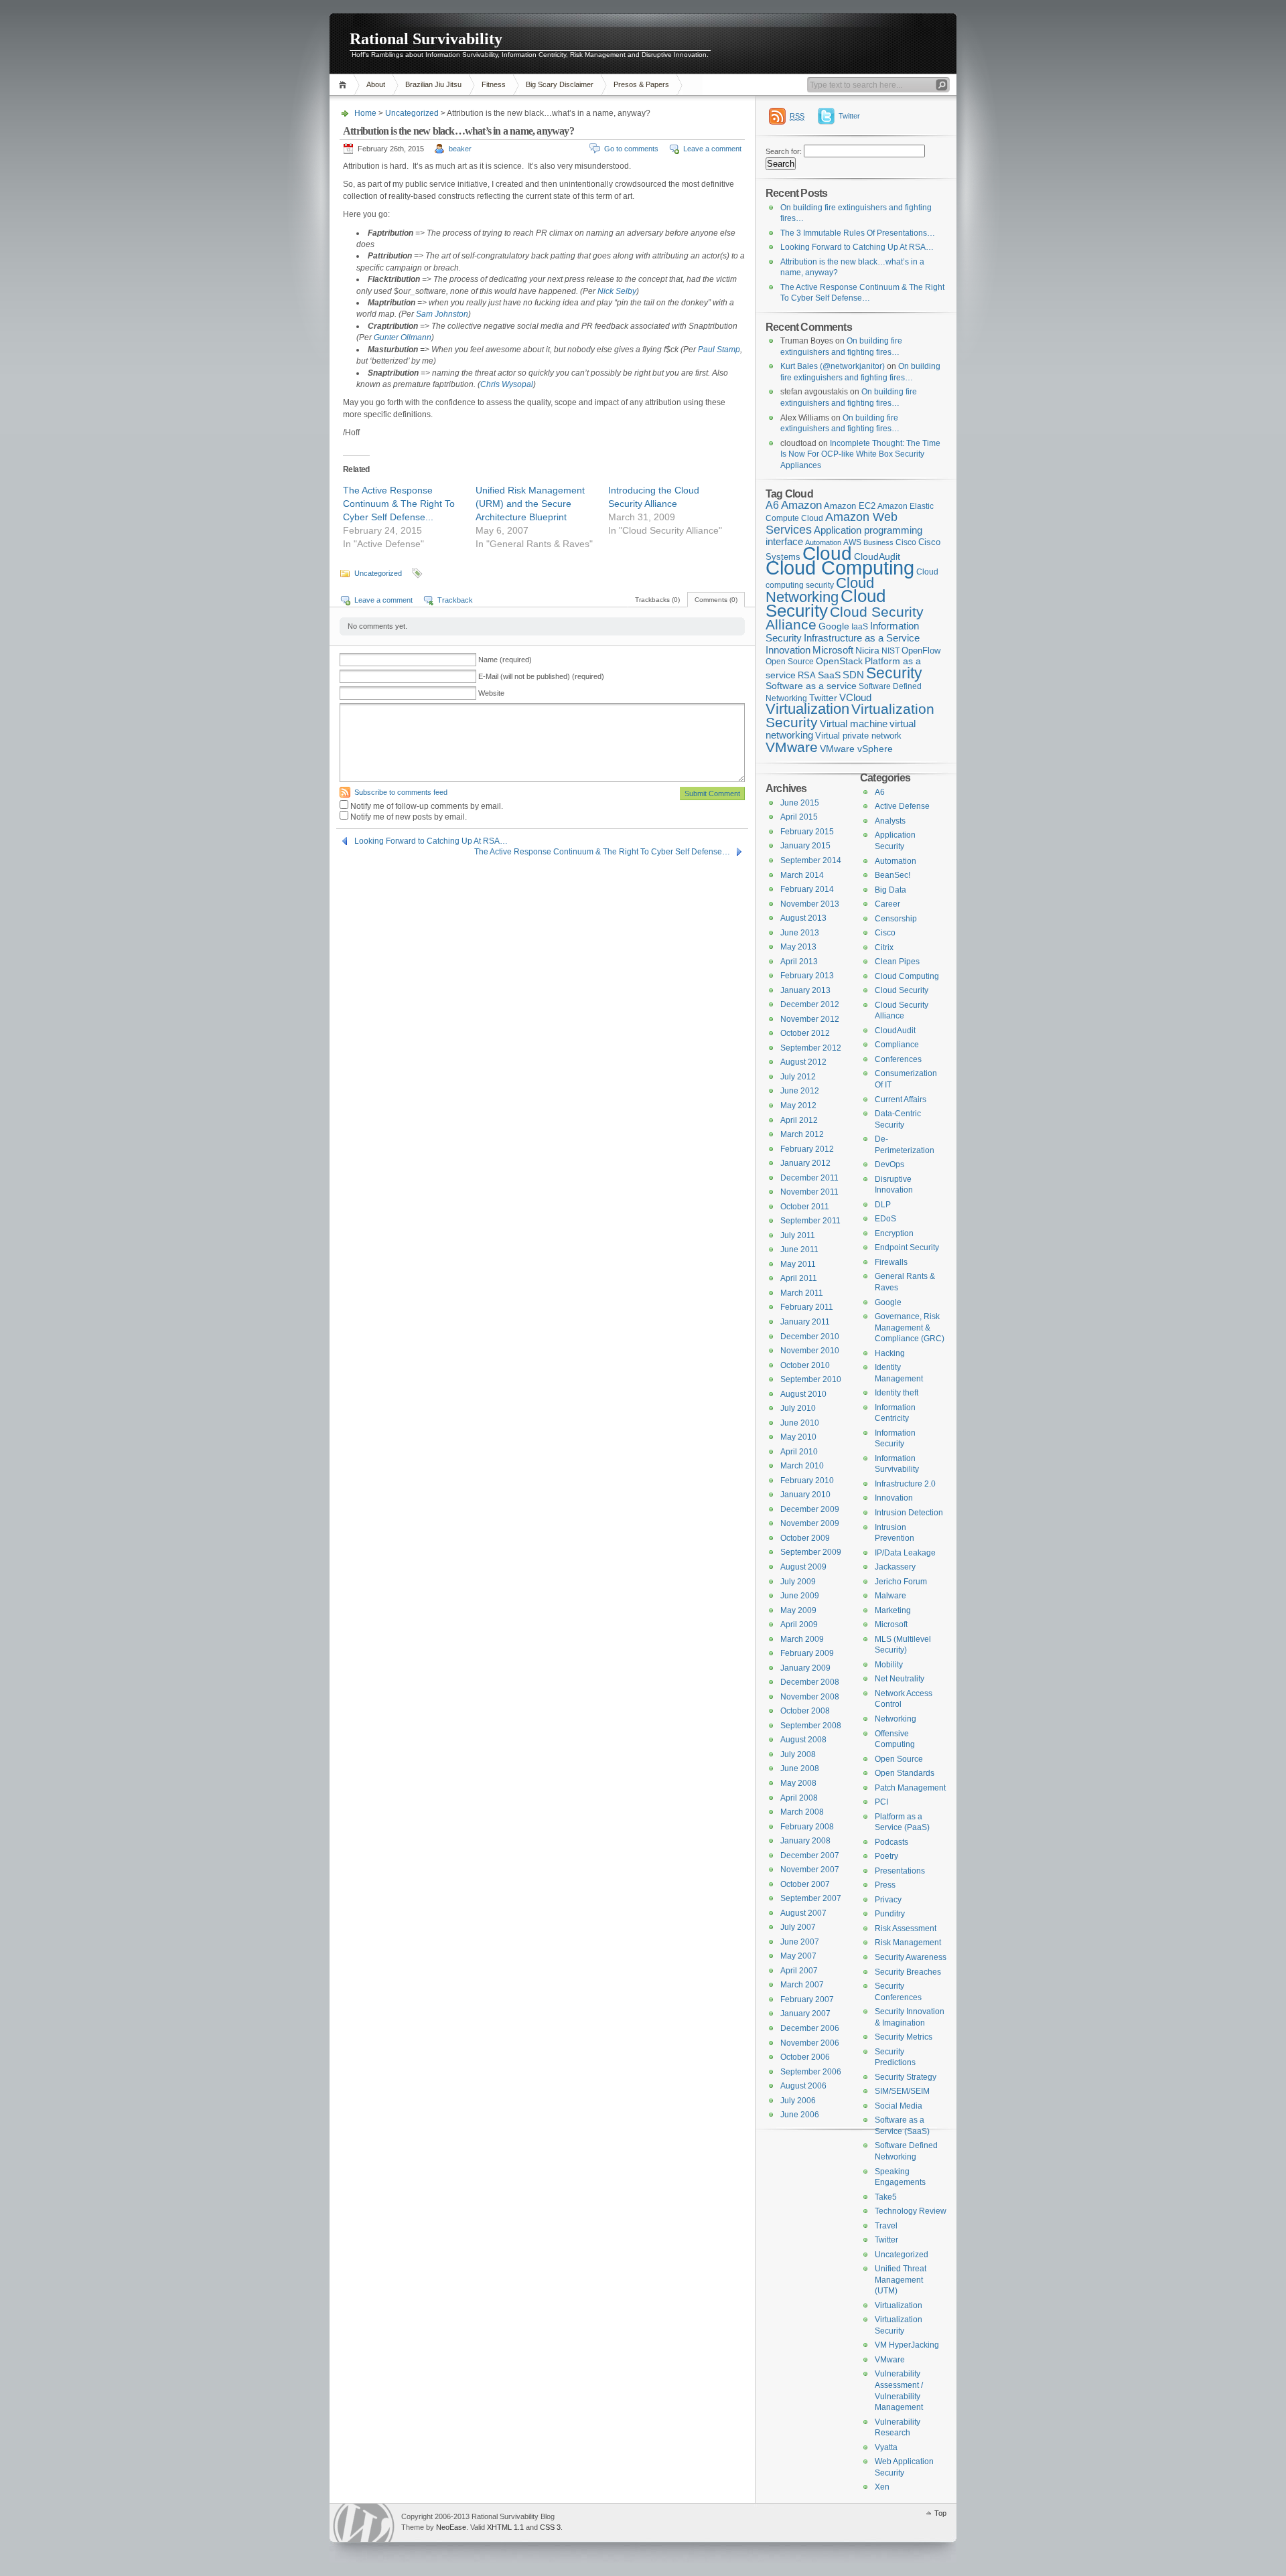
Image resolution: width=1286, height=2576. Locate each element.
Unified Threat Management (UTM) (901, 2280)
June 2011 (799, 1249)
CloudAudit (895, 1031)
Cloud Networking (820, 590)
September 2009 (811, 1552)
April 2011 (799, 1278)
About (376, 84)
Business (878, 542)
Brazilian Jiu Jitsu (433, 84)
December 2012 (810, 1004)
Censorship (896, 919)
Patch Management (910, 1788)
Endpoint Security (907, 1247)
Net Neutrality (900, 1679)
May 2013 (798, 947)
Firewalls (891, 1262)
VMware (792, 747)
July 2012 (798, 1077)
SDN (853, 675)
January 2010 (805, 1495)
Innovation (788, 650)
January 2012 (805, 1163)
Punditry (890, 1914)
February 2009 (807, 1653)
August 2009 (803, 1567)
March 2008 (802, 1812)
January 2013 (805, 990)
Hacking (890, 1353)
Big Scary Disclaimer (560, 84)
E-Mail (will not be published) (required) (541, 676)
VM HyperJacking (907, 2345)
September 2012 (811, 1048)
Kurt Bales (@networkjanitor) (833, 366)
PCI (881, 1802)
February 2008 (807, 1827)
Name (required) (505, 660)
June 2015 (800, 803)
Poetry (886, 1856)
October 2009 (805, 1538)
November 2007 (810, 1870)
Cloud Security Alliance (845, 619)
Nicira (867, 650)
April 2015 (799, 817)
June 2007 (800, 1942)
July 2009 (798, 1582)
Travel (886, 2226)
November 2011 (809, 1192)
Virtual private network (858, 736)
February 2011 (807, 1307)
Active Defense (902, 806)
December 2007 (810, 1855)
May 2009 (798, 1610)
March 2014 (802, 875)
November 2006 (810, 2043)
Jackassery (895, 1567)
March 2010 (802, 1466)
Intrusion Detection (909, 1513)
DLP (883, 1205)
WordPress (364, 2523)
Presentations (900, 1871)
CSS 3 (550, 2527)
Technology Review (911, 2211)
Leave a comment (712, 149)
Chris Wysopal (507, 384)
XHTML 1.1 (505, 2527)
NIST (890, 651)
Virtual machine (854, 724)
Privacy (888, 1900)
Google (834, 626)
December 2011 (809, 1178)
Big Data (890, 890)
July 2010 (798, 1408)
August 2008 (803, 1740)
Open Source (790, 662)
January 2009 (805, 1668)
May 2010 (798, 1437)
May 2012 (798, 1106)
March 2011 (802, 1293)
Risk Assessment (906, 1928)
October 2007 (805, 1884)
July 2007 (798, 1927)
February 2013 (807, 976)
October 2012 (805, 1033)
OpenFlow (921, 651)
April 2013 (799, 962)
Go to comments (631, 149)
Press (885, 1885)
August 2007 (803, 1913)
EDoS (885, 1219)
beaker (460, 149)
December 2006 (810, 2028)
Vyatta (886, 2447)
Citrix (884, 948)
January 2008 (805, 1841)
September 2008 (811, 1726)
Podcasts (891, 1842)
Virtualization (807, 709)
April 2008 (799, 1798)
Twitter (849, 116)
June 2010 (800, 1423)
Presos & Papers (641, 84)
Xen (882, 2487)
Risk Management (908, 1943)
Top (940, 2513)
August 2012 (803, 1062)
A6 (772, 505)
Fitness (494, 84)
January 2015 (805, 846)
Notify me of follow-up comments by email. (427, 806)
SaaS (829, 675)
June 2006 (800, 2115)
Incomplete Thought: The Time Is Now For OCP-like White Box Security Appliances (860, 454)
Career (887, 904)
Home (345, 85)
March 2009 (802, 1639)
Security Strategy (906, 2077)
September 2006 (811, 2072)
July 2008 (798, 1754)
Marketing (893, 1610)
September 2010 (811, 1379)
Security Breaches (908, 1972)
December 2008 (810, 1682)
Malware (890, 1596)
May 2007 (798, 1956)
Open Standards (905, 1773)
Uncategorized (412, 113)
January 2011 (805, 1322)
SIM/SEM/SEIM (902, 2091)
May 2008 (798, 1783)
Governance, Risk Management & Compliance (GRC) (910, 1328)
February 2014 (807, 889)
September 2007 (811, 1898)
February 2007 (807, 1999)
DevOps (889, 1164)
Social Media (899, 2106)
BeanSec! (892, 875)
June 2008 (800, 1768)
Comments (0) (716, 600)
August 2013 (803, 918)
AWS (852, 542)
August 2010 (803, 1394)
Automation (896, 861)
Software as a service (811, 686)
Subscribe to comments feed (401, 792)
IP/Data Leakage (905, 1553)
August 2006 (803, 2086)
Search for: (784, 151)
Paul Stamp (719, 350)
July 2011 (798, 1235)
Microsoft (833, 650)
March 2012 (802, 1134)
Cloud (827, 553)
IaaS (860, 627)
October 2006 (805, 2057)
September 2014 (811, 860)
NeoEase (451, 2527)
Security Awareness (911, 1957)
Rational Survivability (426, 39)
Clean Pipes (897, 962)
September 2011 (810, 1221)
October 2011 (805, 1207)
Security (894, 673)
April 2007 (799, 1971)
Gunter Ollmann (403, 337)
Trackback (455, 600)
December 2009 (810, 1509)
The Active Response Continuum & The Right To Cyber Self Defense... (399, 504)
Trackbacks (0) (657, 600)
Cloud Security (826, 603)
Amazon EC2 (850, 506)
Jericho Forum (901, 1582)
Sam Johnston (442, 314)
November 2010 (810, 1351)
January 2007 (805, 2014)
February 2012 (807, 1149)
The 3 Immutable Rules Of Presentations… (858, 233)
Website (491, 693)
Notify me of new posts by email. (409, 817)
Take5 (886, 2197)
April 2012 (799, 1120)
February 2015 (807, 832)
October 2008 (805, 1711)
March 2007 (802, 1985)
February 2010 (807, 1481)
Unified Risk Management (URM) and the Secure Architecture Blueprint (530, 504)
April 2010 (799, 1452)
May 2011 (798, 1264)
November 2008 (810, 1697)
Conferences (898, 1059)
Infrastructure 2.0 (905, 1484)
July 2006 (798, 2101)
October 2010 (805, 1365)
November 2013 (810, 904)
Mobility (889, 1665)
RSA (807, 675)
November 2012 (810, 1019)
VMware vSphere (856, 749)
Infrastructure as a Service (862, 638)
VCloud (855, 697)
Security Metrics (904, 2037)
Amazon (801, 505)
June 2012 (800, 1091)
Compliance (897, 1045)
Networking (896, 1719)
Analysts (890, 821)
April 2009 (799, 1624)
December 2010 (810, 1337)
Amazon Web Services (832, 523)
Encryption (894, 1233)
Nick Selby (617, 291)
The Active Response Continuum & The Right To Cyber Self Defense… (602, 852)
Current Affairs (901, 1100)
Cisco (906, 542)
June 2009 (800, 1596)
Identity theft (897, 1393)
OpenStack (839, 661)
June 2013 (800, 933)
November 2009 (810, 1523)
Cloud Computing (840, 567)
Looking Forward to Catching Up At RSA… (431, 841)
